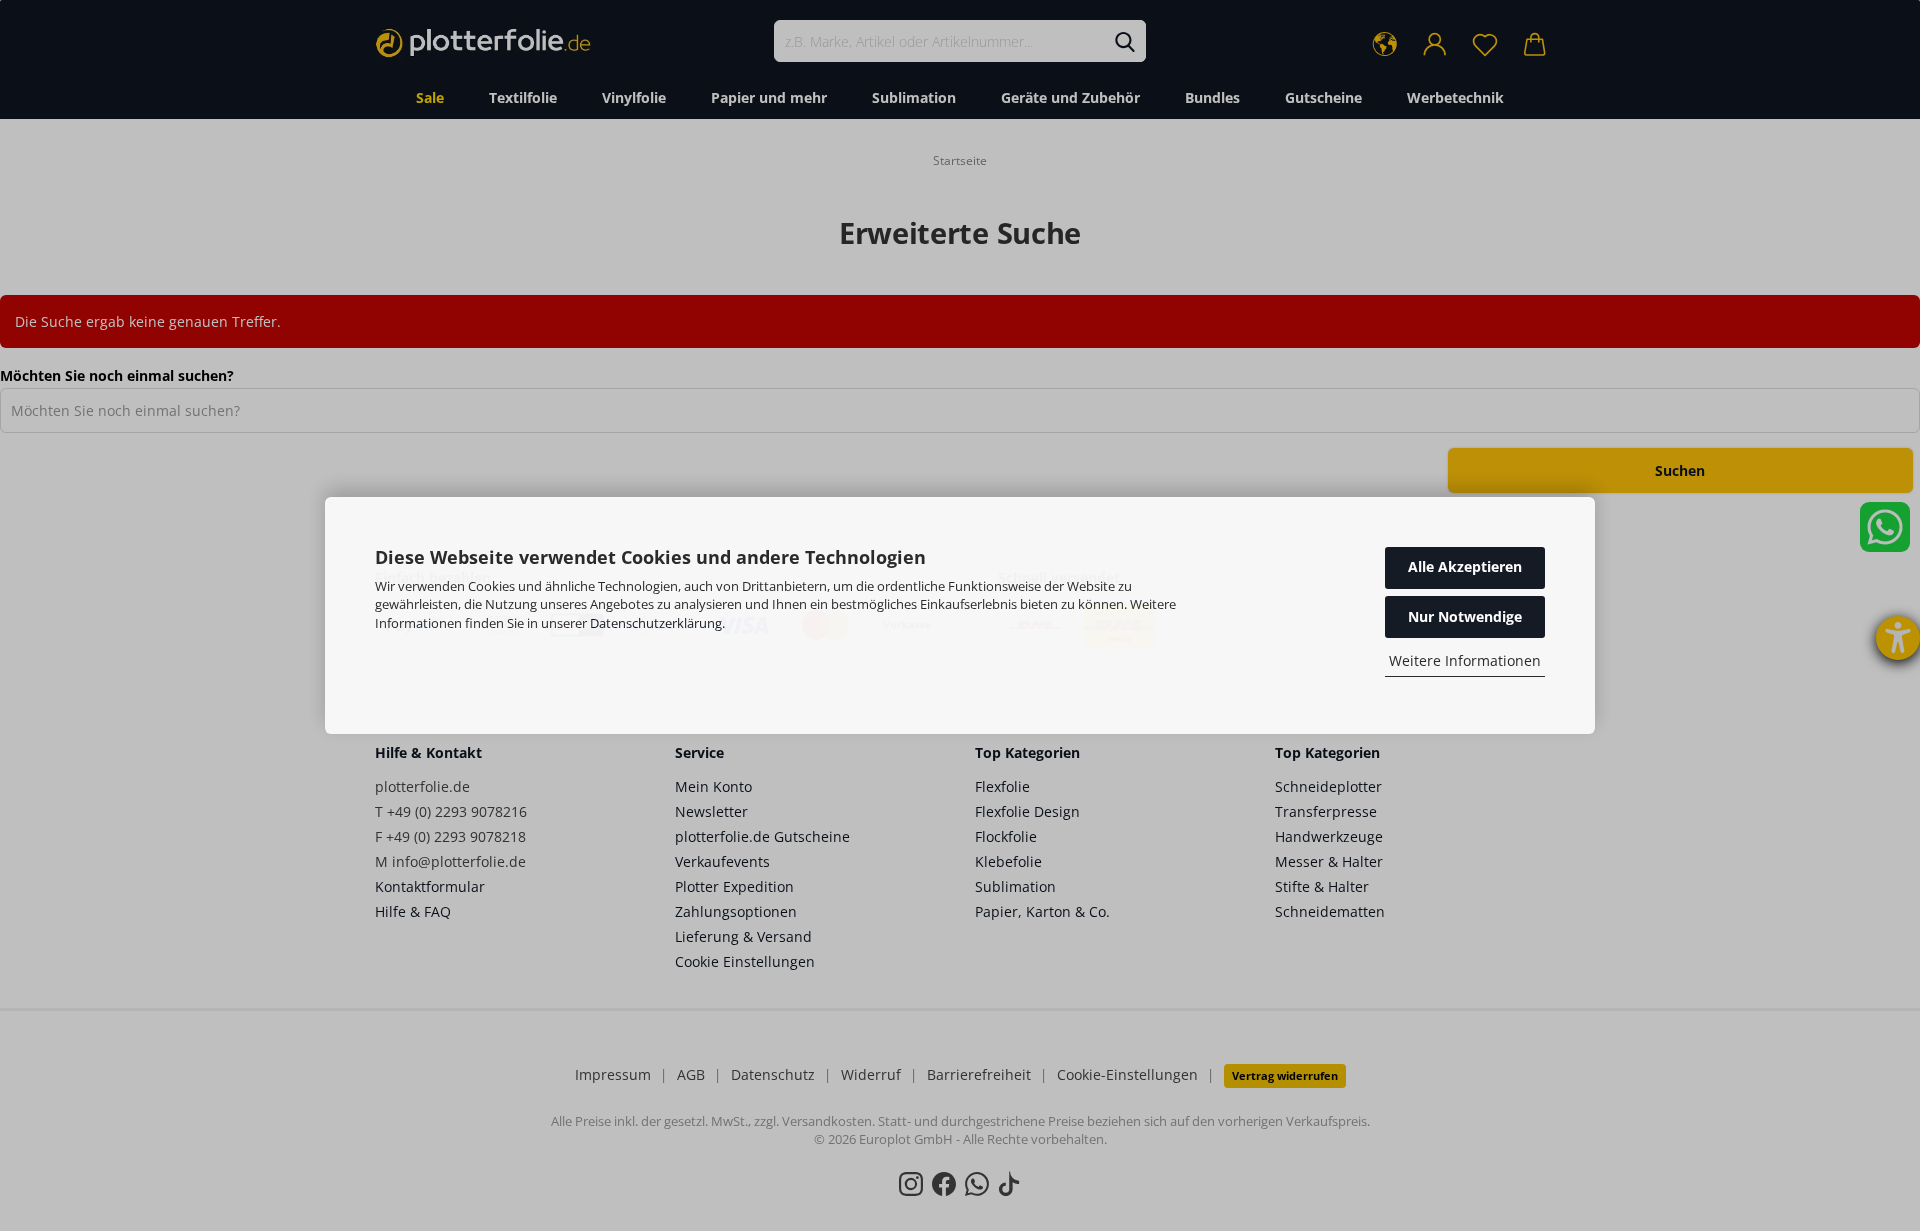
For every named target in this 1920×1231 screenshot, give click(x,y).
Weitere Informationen (1465, 660)
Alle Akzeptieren (1465, 566)
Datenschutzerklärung (656, 623)
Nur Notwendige (1465, 616)
